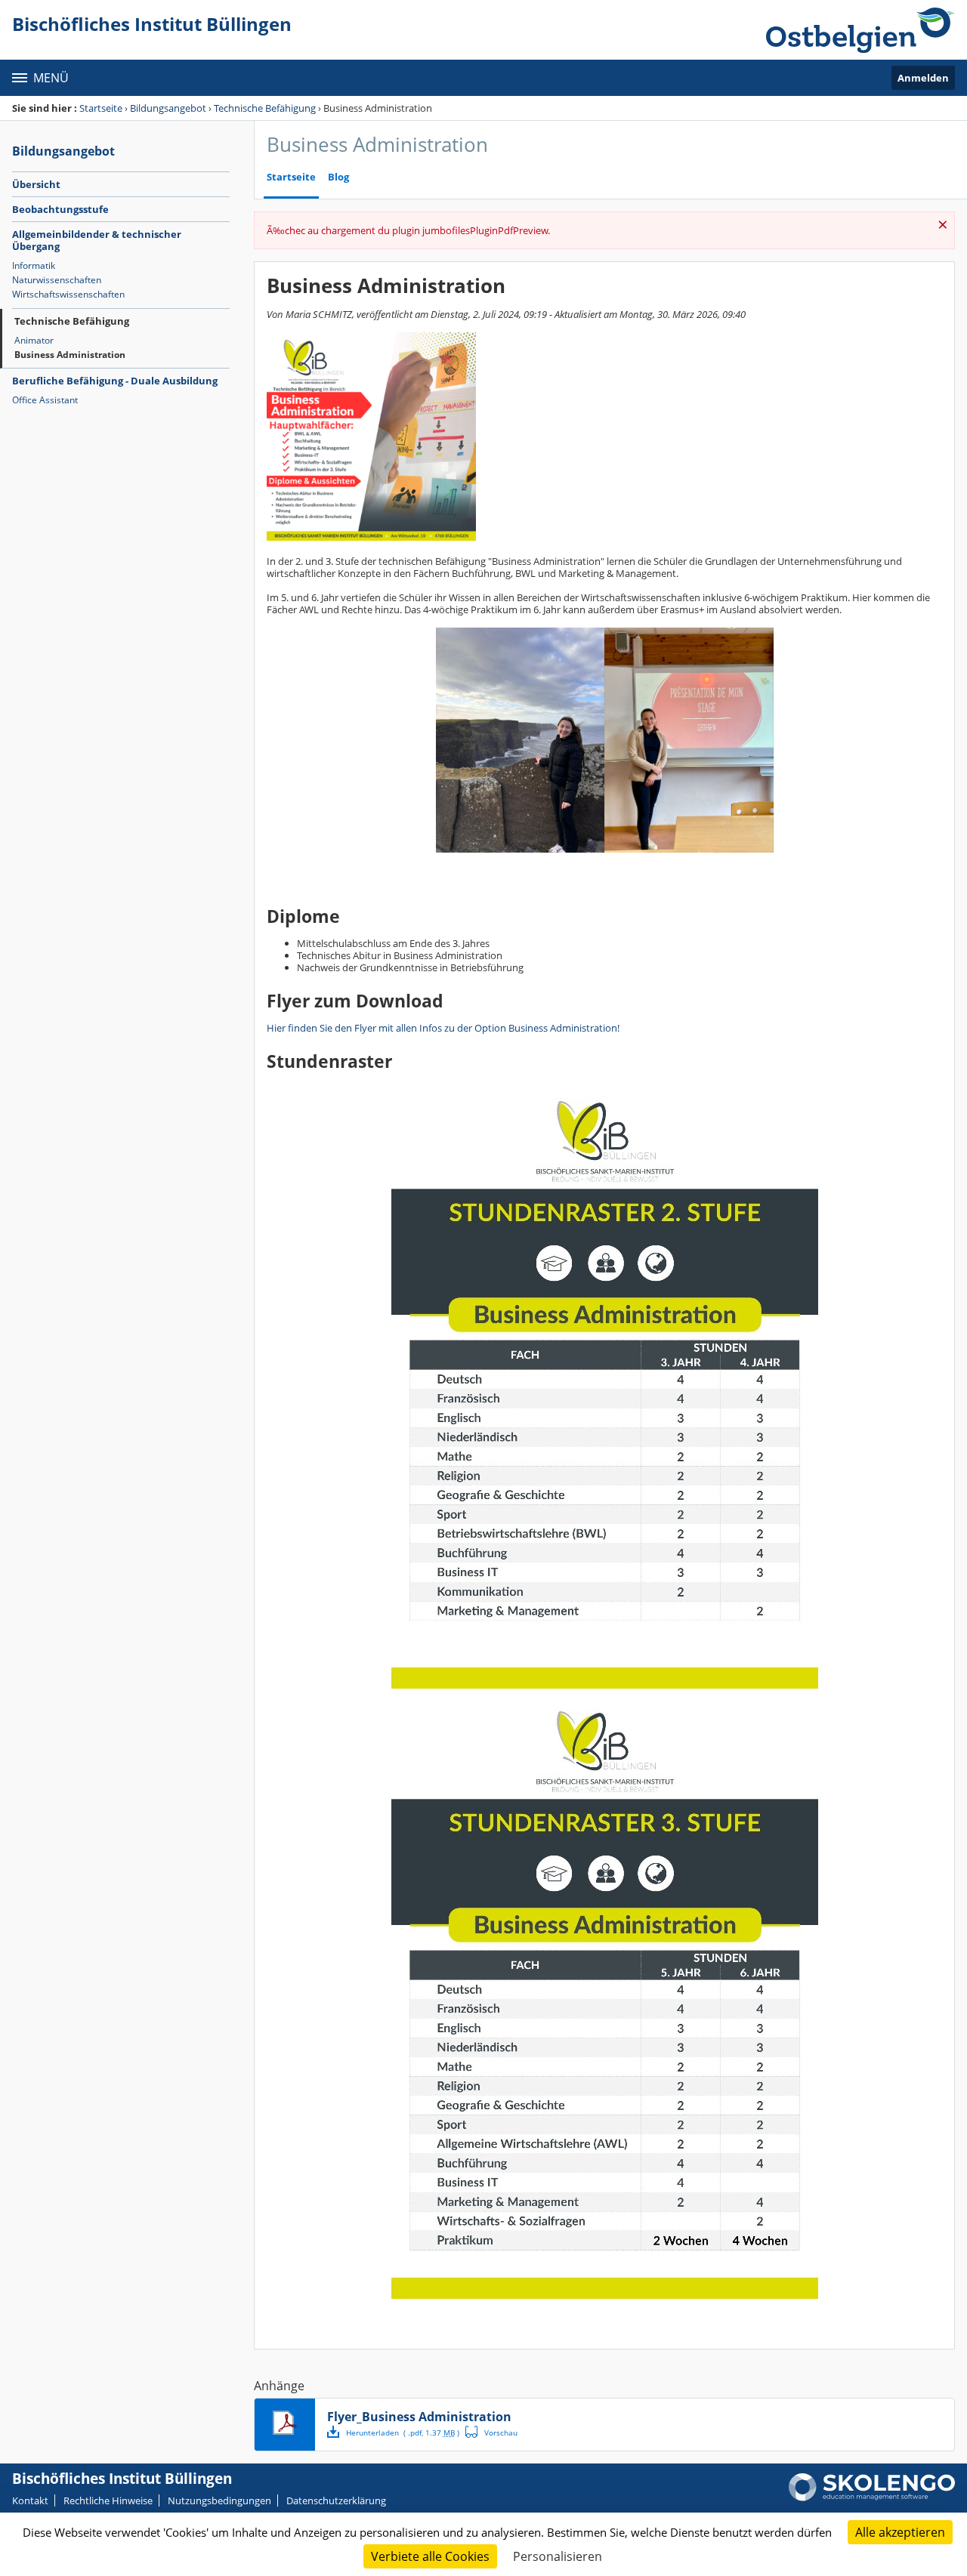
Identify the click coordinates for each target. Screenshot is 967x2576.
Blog (338, 177)
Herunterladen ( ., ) (403, 2433)
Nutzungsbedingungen (219, 2500)
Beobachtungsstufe (60, 209)
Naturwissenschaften (57, 280)
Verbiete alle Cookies (430, 2556)
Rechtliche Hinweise (108, 2500)
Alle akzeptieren (900, 2532)
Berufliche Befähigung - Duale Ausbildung (115, 381)
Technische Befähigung (265, 108)
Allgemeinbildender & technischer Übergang (97, 240)
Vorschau (491, 2432)
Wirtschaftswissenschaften (68, 294)
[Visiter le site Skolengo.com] (872, 2497)
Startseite (101, 108)
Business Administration (70, 355)
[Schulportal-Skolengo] (860, 30)
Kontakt (30, 2500)
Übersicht (36, 184)
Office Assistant (45, 400)
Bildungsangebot (168, 108)
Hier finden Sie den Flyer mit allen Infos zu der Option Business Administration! (443, 1028)
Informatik (34, 265)
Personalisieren (558, 2556)
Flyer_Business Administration (419, 2417)
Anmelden (923, 78)
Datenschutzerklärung (336, 2500)
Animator (34, 340)
